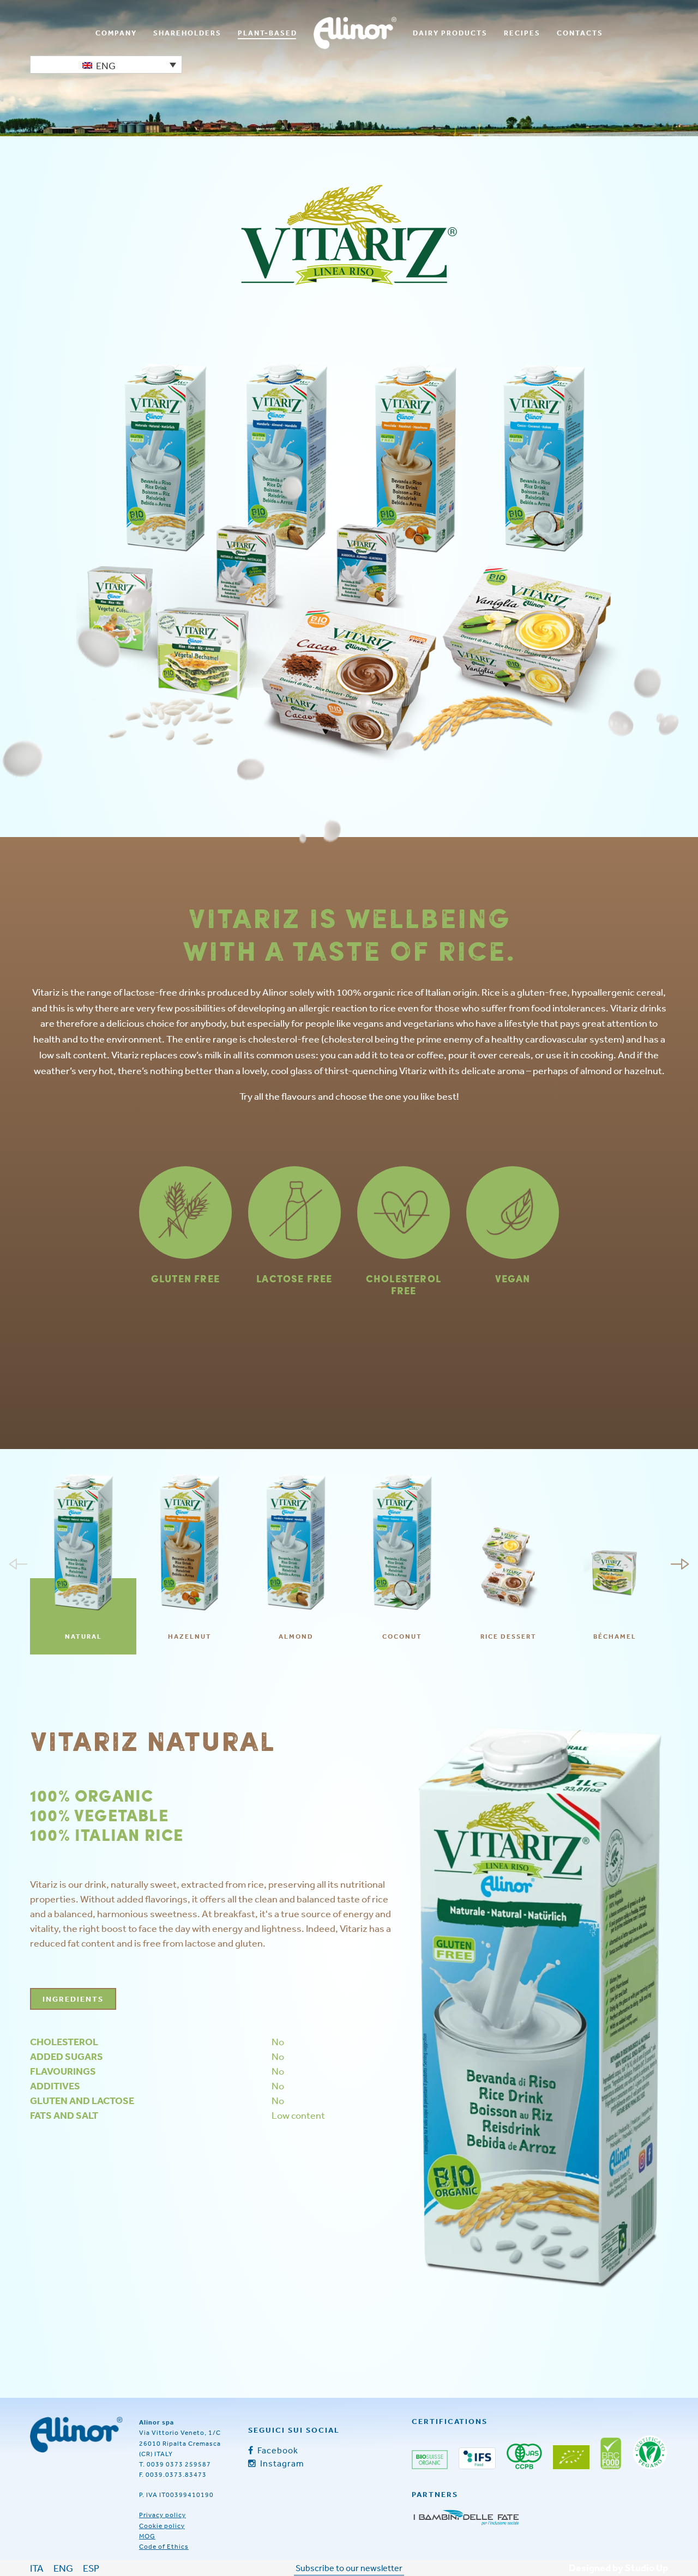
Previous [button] (18, 1564)
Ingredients (73, 1999)
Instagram (281, 2463)
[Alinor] (76, 2435)
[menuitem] (116, 33)
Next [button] (680, 1564)
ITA (37, 2568)
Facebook (277, 2450)
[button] (106, 65)
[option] (83, 1564)
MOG (147, 2536)
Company (116, 33)
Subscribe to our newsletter (349, 2568)
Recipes (522, 33)
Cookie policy (162, 2526)
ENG (63, 2568)
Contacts (580, 33)
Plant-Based (267, 33)
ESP (91, 2568)
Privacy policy (163, 2515)
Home (355, 33)
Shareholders (187, 33)
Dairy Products (450, 33)
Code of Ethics (164, 2547)
